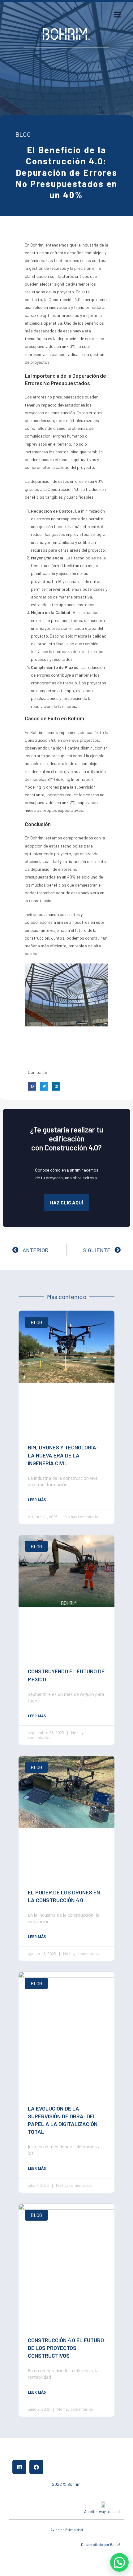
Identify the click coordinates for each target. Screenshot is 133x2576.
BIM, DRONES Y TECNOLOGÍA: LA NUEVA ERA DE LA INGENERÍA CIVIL (63, 1455)
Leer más (37, 1500)
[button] (32, 1086)
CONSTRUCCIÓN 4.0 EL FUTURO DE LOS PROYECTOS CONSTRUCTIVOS (66, 2348)
